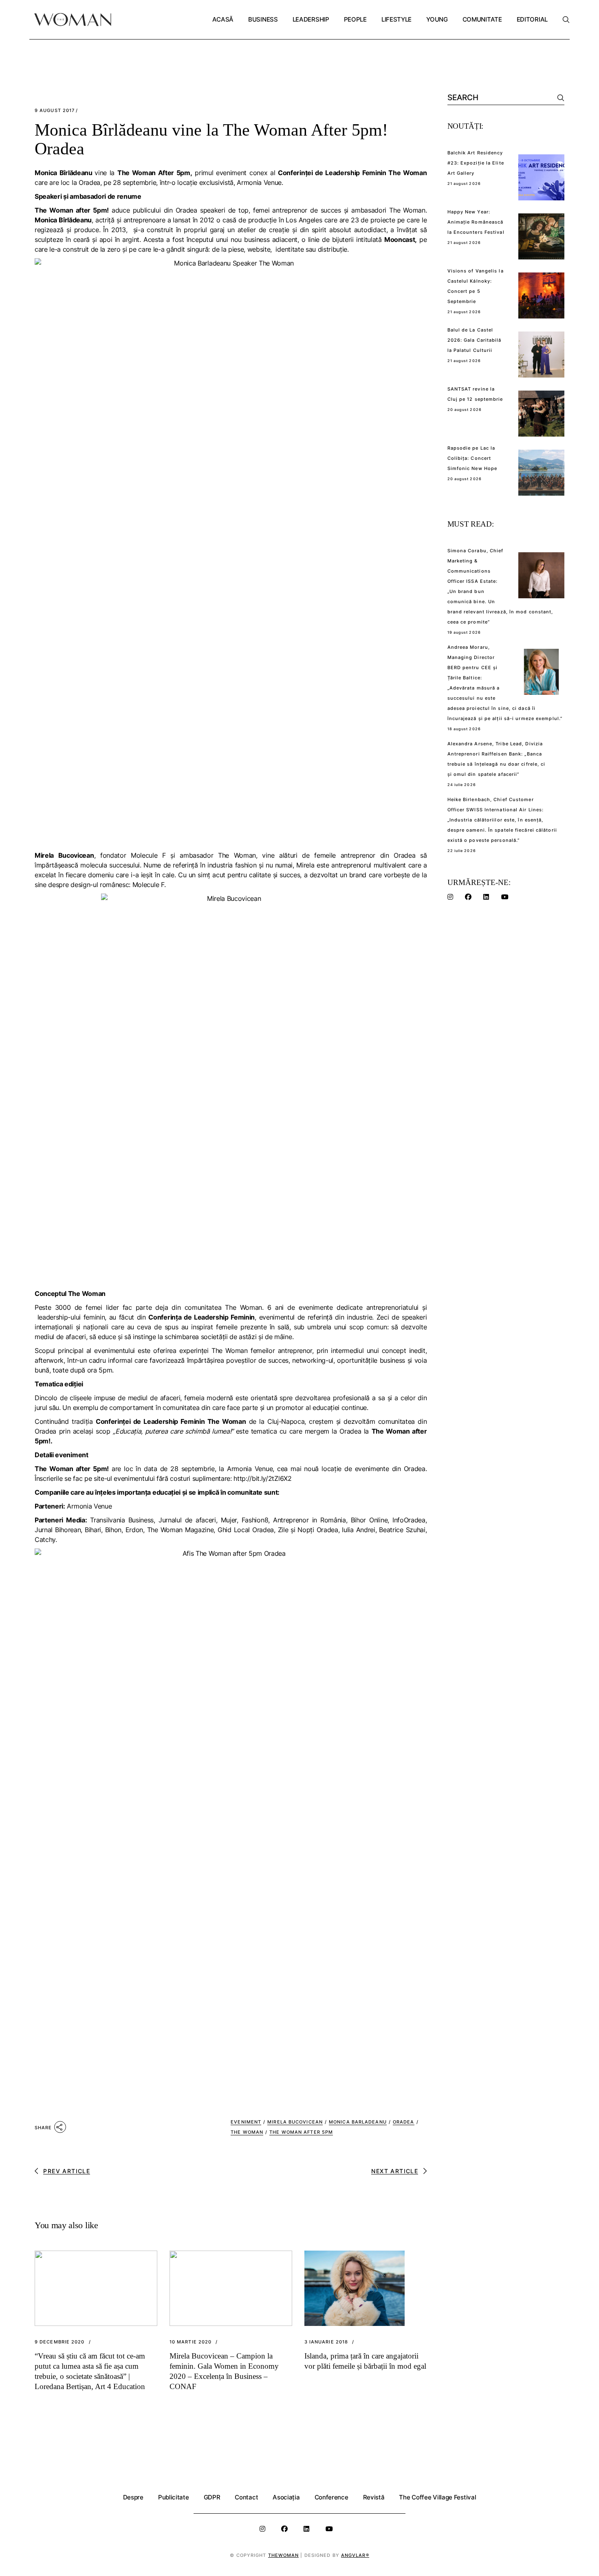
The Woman (247, 2132)
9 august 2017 (55, 111)
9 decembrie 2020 (60, 2342)
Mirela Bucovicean (295, 2122)
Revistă (374, 2497)
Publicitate (174, 2497)
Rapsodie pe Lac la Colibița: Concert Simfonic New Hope (472, 458)
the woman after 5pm (301, 2132)
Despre (133, 2497)
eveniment (246, 2122)
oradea (404, 2122)
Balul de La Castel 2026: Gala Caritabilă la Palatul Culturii (475, 340)
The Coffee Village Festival (437, 2497)
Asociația (286, 2497)
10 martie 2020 (190, 2342)
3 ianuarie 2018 (326, 2342)
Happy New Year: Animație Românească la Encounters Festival (476, 222)
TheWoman (284, 2555)
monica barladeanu (358, 2122)
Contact (246, 2497)
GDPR (212, 2497)
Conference (331, 2497)
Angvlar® (355, 2555)
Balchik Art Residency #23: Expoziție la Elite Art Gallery (476, 163)
